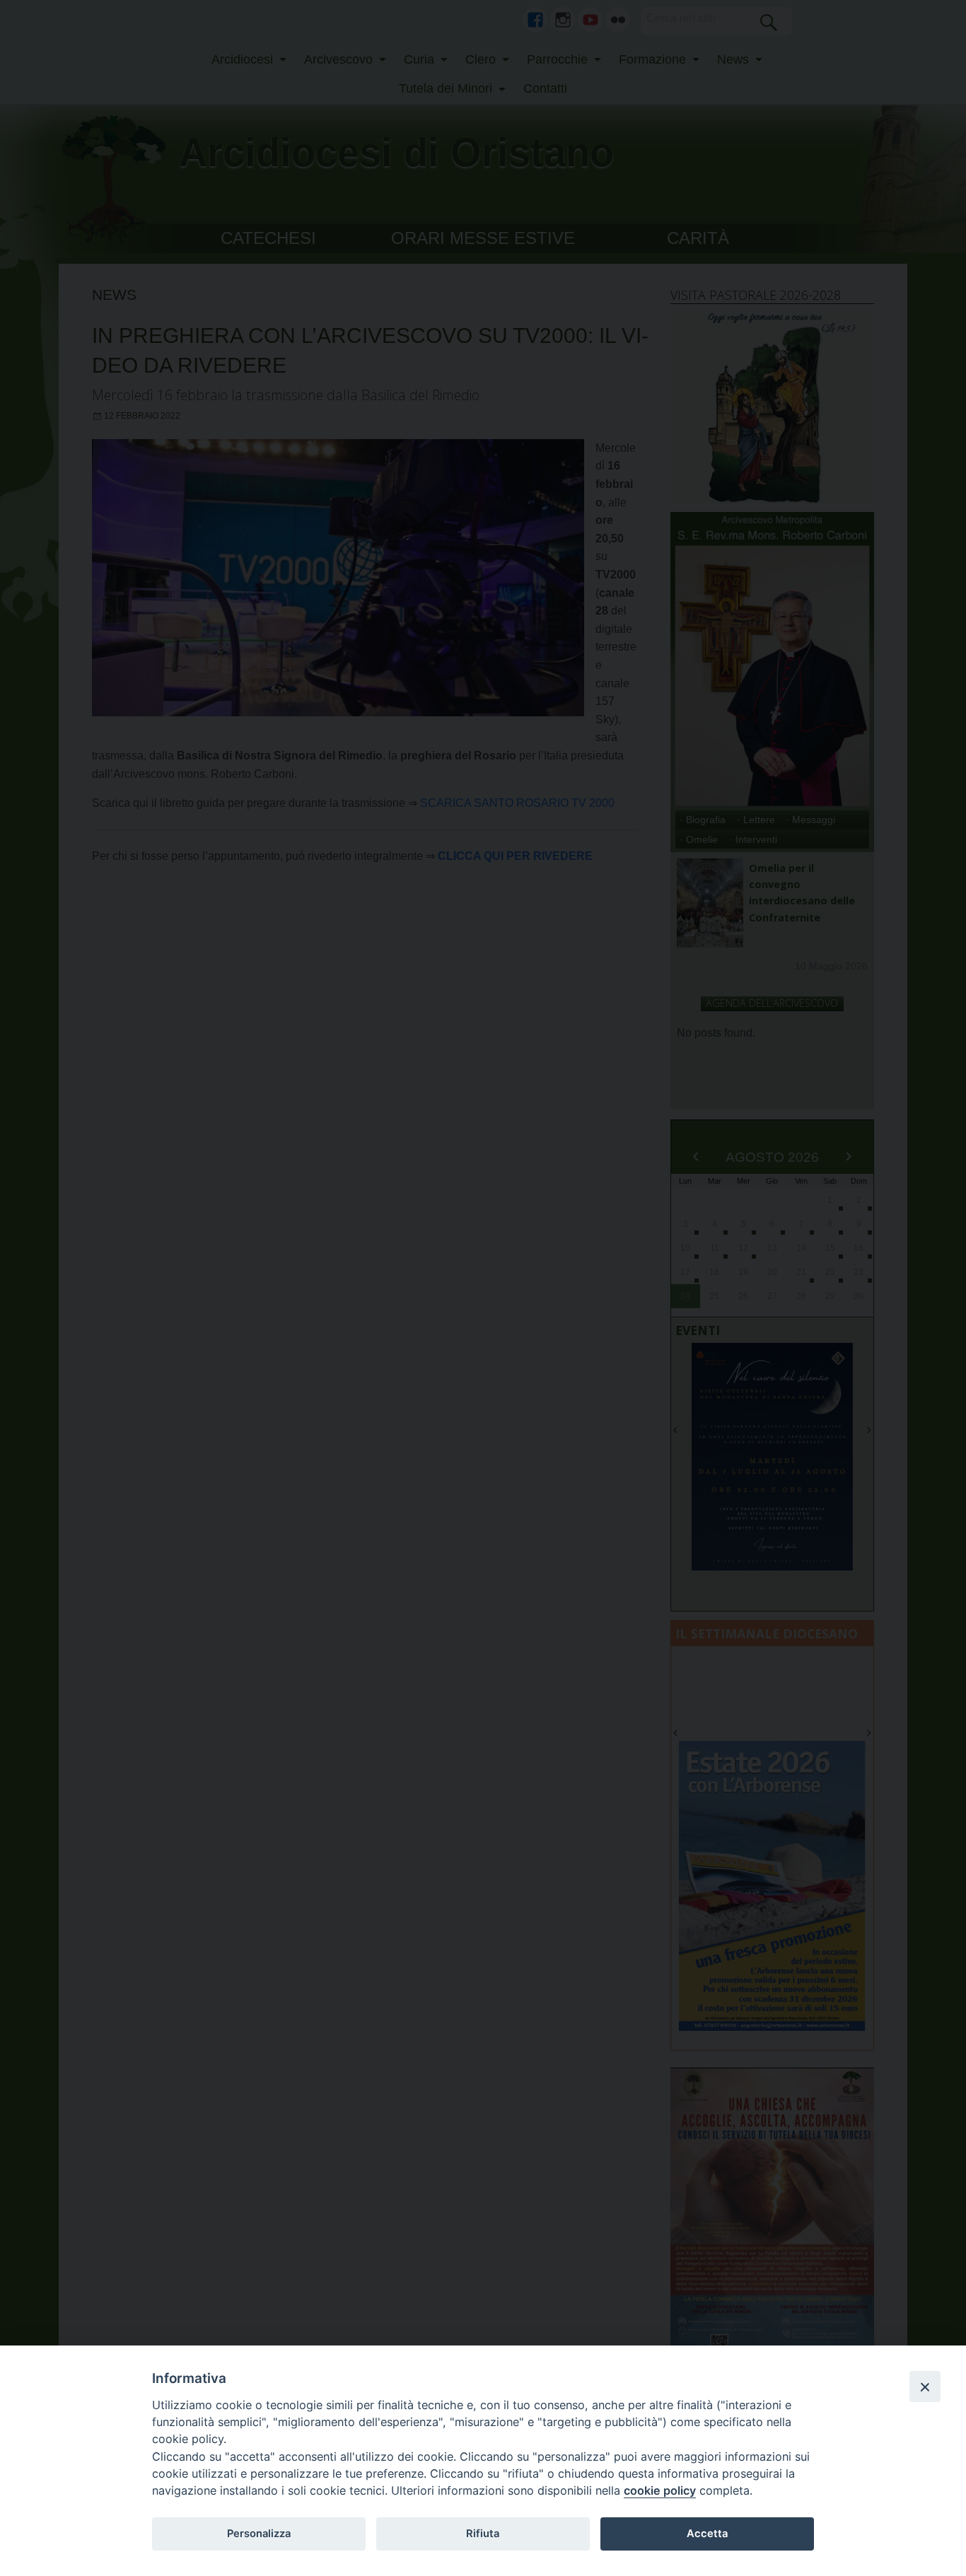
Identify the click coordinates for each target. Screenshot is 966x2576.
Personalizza (259, 2534)
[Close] (925, 2386)
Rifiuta (483, 2534)
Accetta (707, 2534)
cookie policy (660, 2490)
